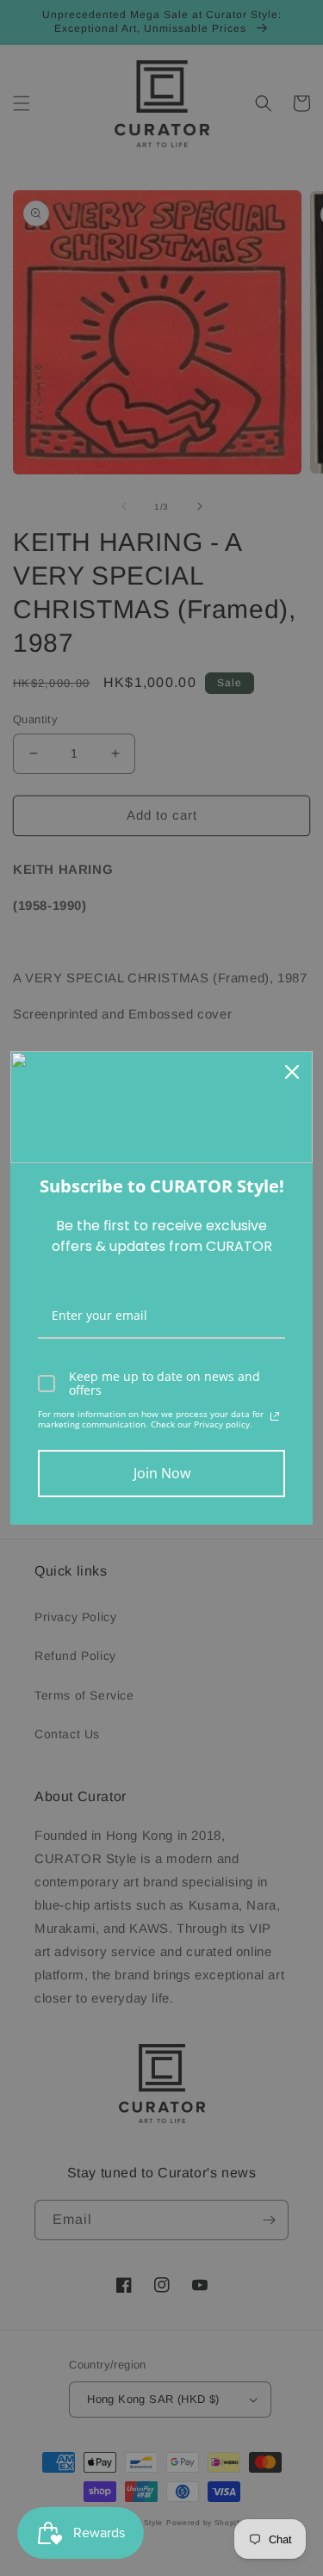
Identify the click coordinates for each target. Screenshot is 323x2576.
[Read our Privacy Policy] (275, 1416)
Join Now (162, 1473)
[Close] (292, 1072)
